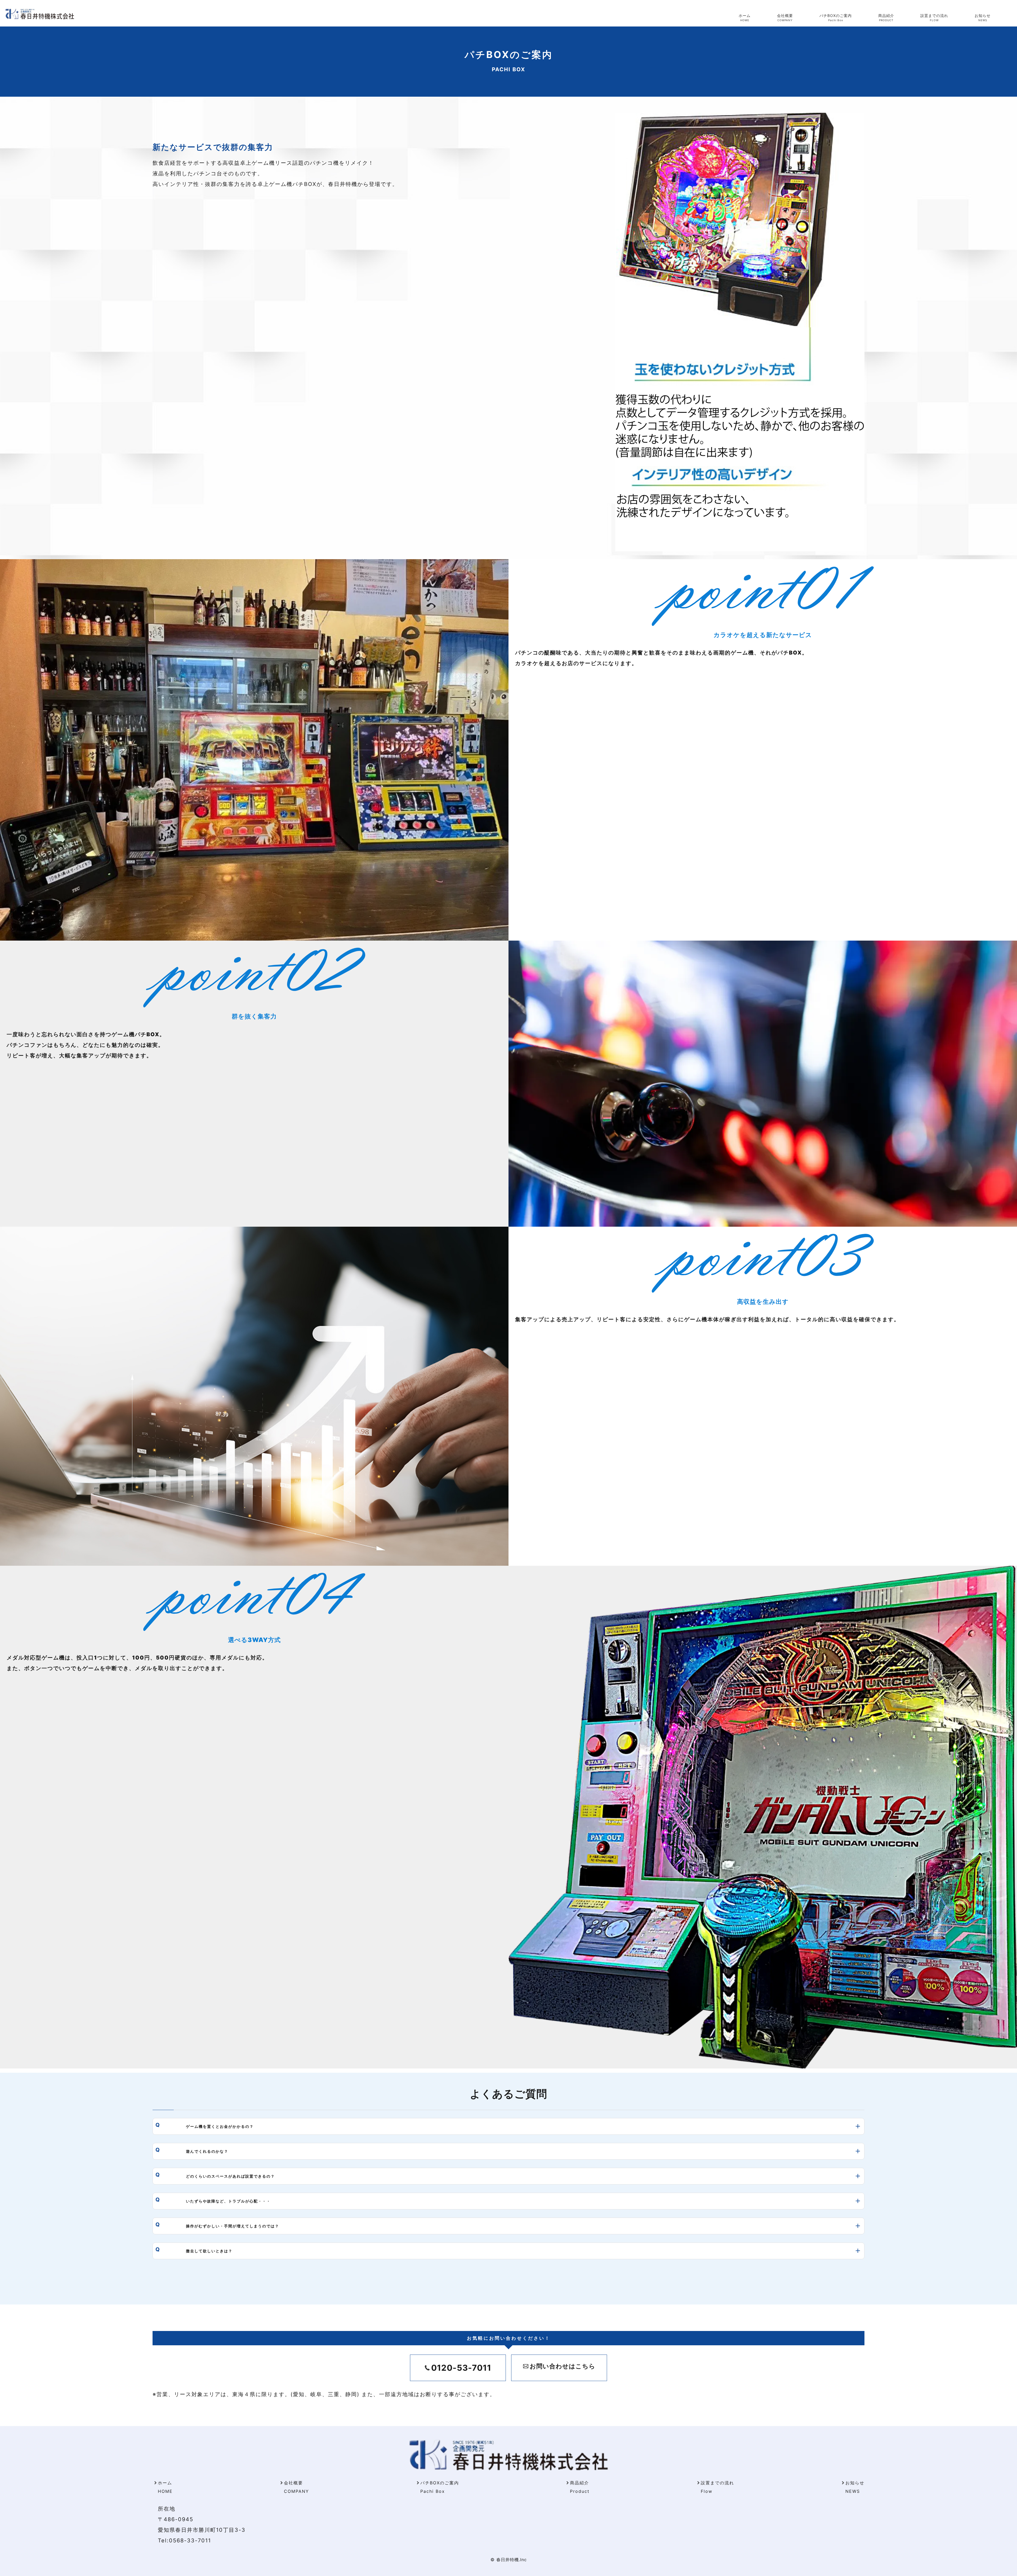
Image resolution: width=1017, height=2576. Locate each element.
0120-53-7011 (461, 2368)
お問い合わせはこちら (563, 2366)
